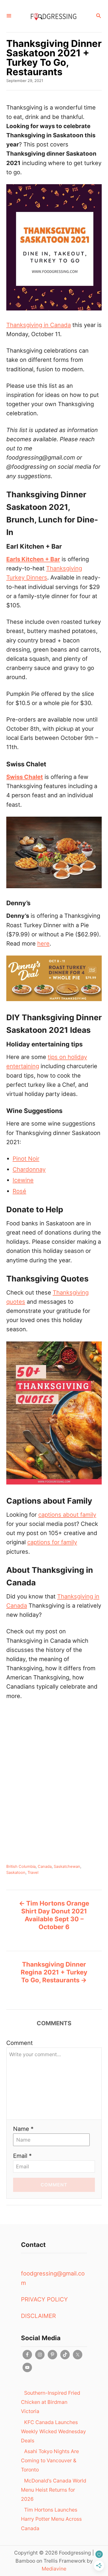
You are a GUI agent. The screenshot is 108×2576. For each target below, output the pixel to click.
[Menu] (9, 16)
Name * (23, 2129)
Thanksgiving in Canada (39, 325)
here (43, 943)
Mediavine (54, 2569)
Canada (45, 1866)
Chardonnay (29, 1169)
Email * (22, 2156)
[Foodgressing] (53, 16)
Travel (33, 1873)
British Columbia (21, 1866)
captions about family (67, 1515)
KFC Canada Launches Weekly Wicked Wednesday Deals (53, 2431)
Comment (20, 2043)
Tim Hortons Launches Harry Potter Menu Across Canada (51, 2519)
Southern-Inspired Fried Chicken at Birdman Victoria (51, 2402)
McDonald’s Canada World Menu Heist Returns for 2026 (54, 2490)
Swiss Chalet (25, 777)
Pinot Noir (26, 1159)
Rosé (19, 1191)
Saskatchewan (67, 1866)
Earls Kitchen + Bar (33, 559)
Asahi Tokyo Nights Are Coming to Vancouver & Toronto (50, 2460)
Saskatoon (16, 1873)
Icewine (23, 1180)
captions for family (52, 1542)
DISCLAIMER (38, 2316)
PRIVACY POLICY (44, 2299)
